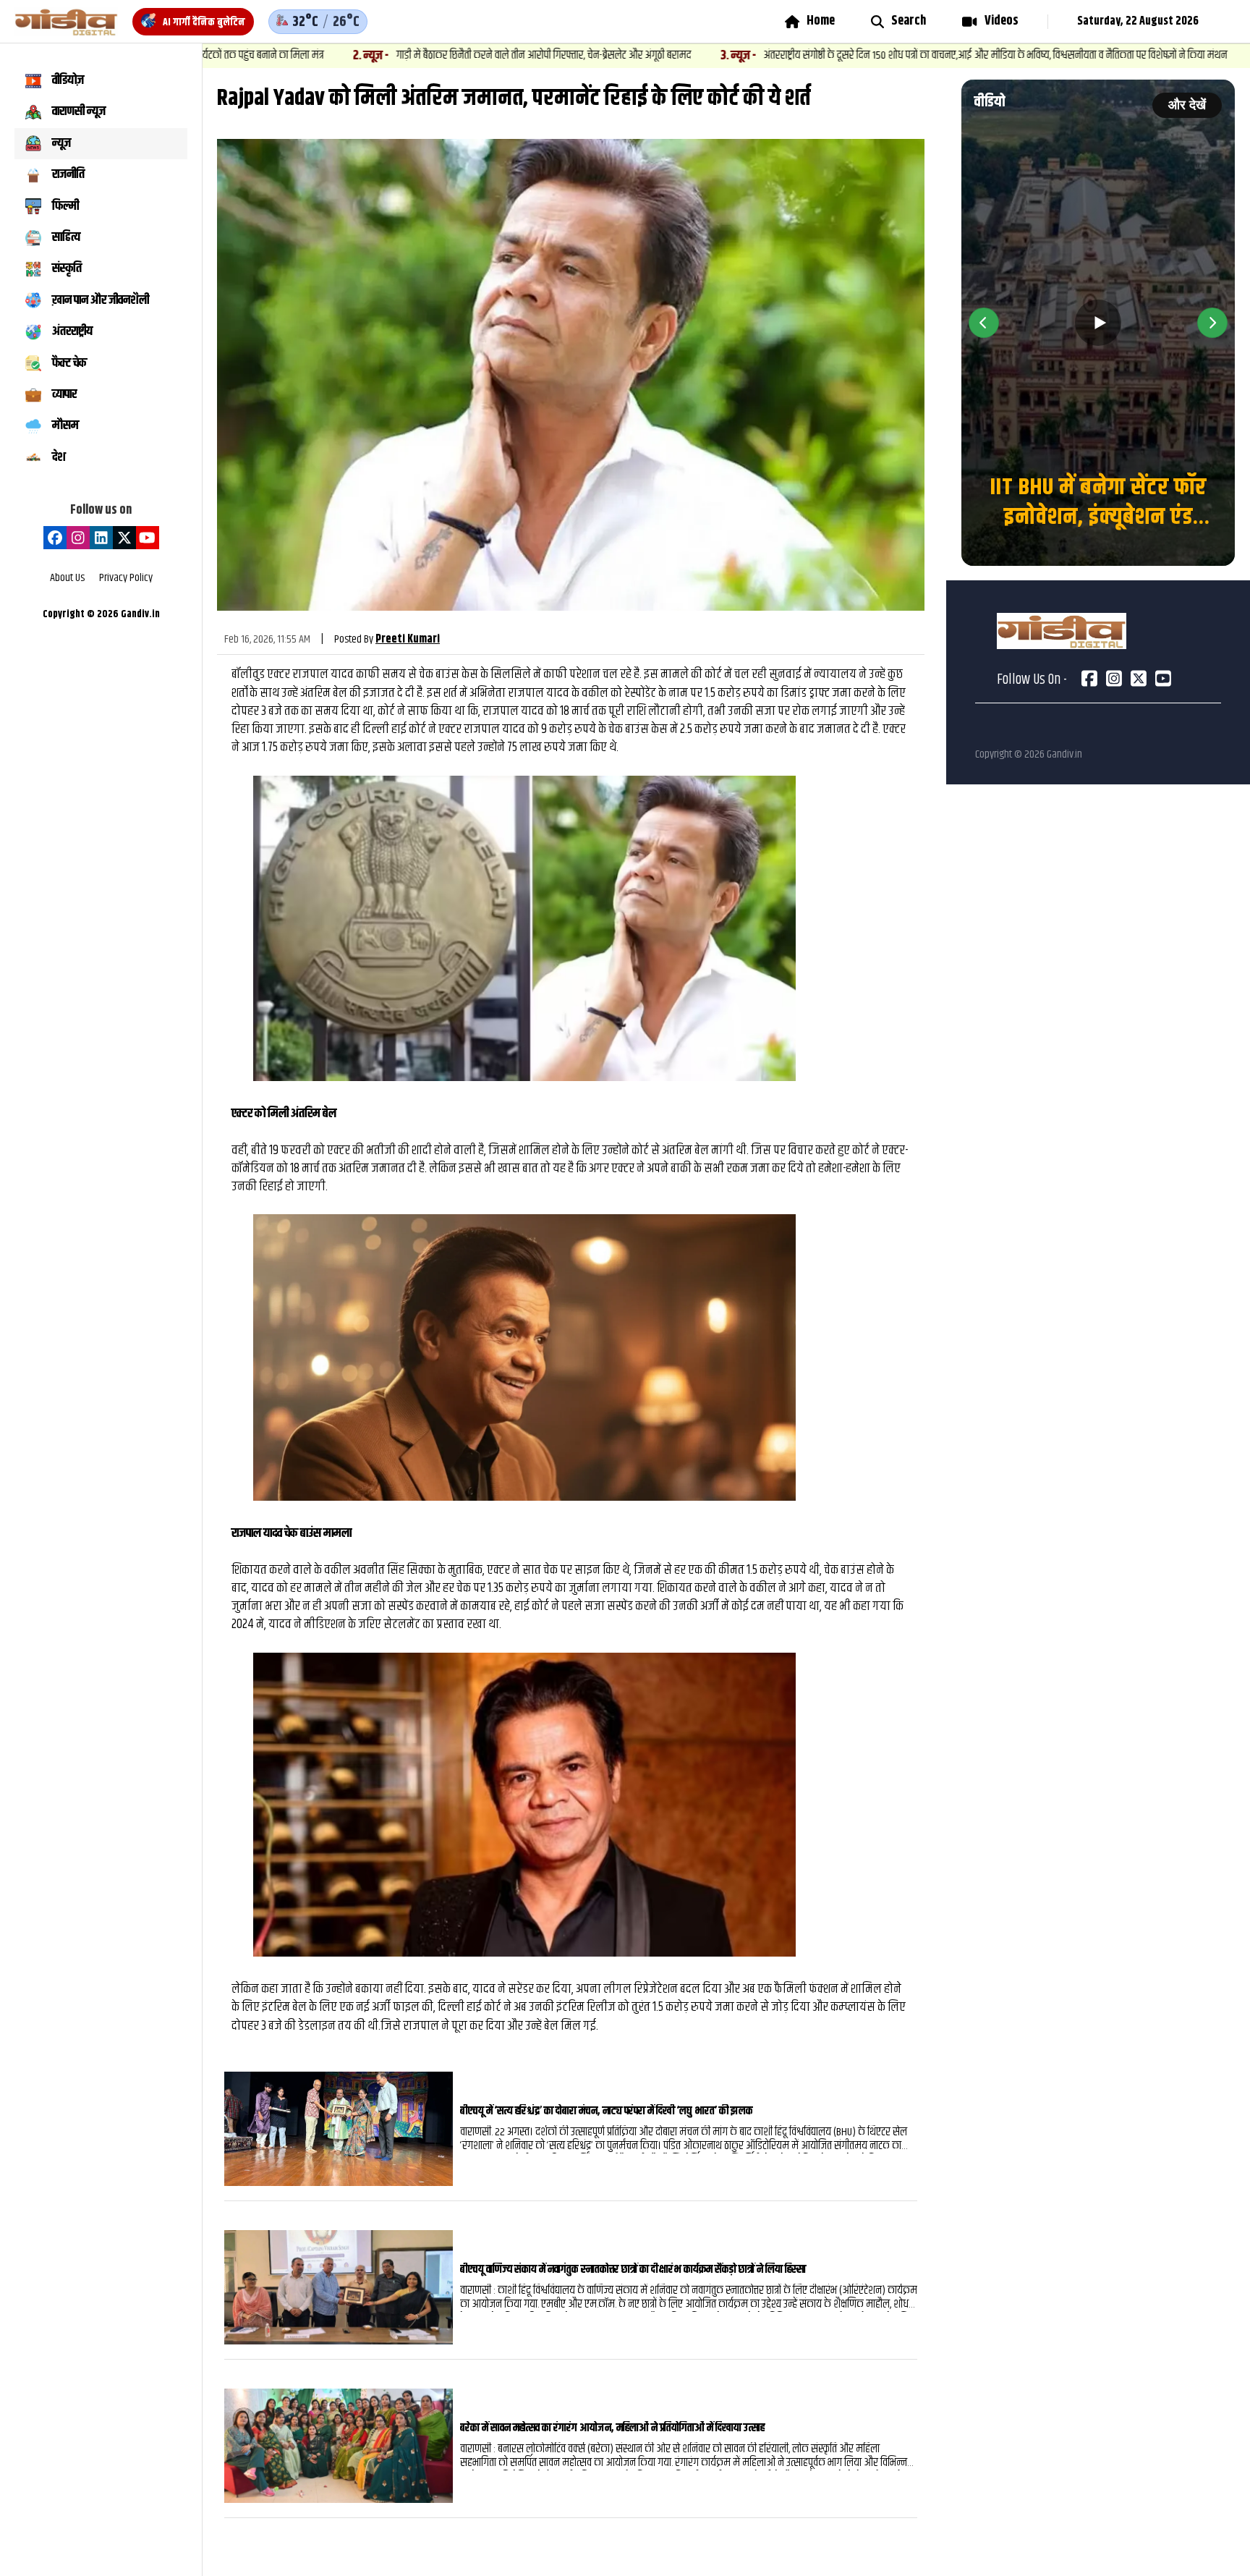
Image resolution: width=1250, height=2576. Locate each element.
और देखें (1187, 105)
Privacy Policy (126, 579)
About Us (67, 579)
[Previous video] (984, 323)
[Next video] (1212, 323)
